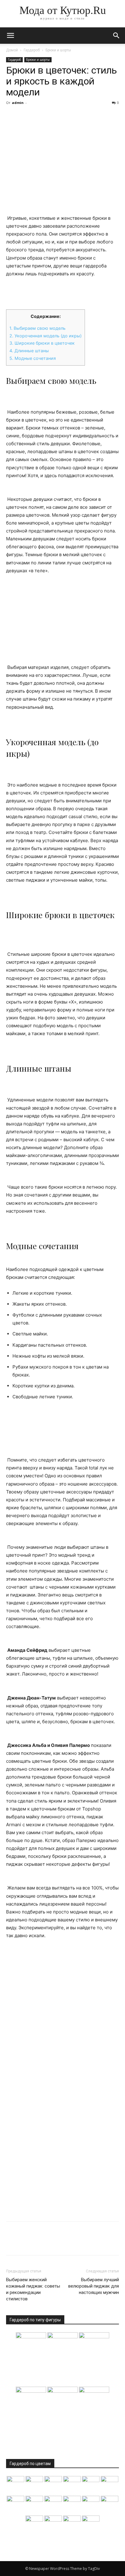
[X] (26, 116)
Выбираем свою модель (37, 328)
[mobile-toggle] (10, 36)
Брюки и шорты (58, 50)
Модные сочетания (33, 358)
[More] (68, 116)
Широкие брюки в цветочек (43, 343)
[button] (117, 36)
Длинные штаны (30, 351)
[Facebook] (12, 116)
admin (18, 103)
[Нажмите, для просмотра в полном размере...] (62, 619)
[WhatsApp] (54, 116)
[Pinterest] (40, 116)
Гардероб (32, 50)
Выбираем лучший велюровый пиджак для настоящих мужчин (94, 2286)
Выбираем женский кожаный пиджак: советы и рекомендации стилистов (33, 2289)
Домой (12, 50)
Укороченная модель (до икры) (46, 336)
